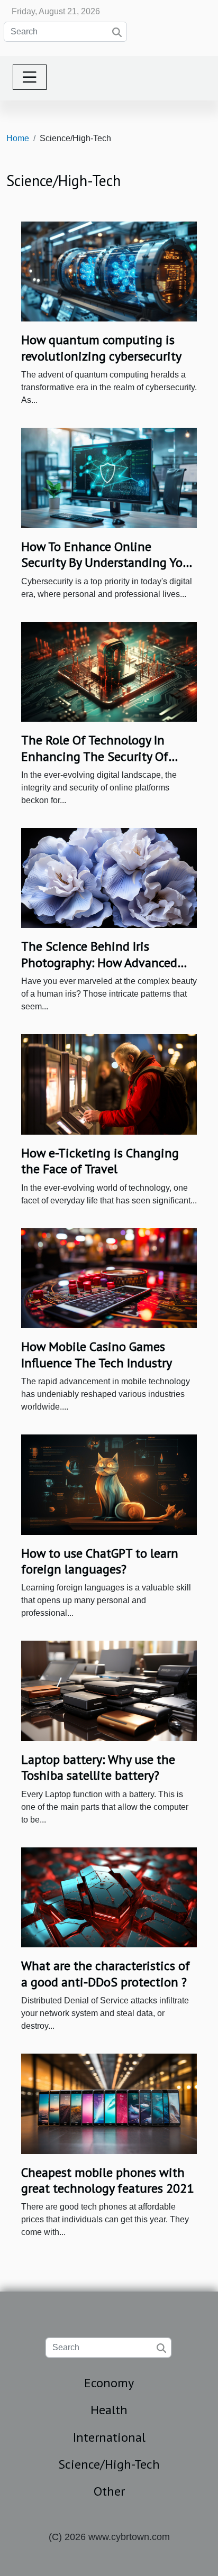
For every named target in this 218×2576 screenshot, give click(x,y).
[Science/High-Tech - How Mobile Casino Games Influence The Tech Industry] (109, 1278)
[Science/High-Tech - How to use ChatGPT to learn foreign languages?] (109, 1484)
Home (18, 138)
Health (109, 2410)
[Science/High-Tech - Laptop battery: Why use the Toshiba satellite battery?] (109, 1690)
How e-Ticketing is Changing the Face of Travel (100, 1161)
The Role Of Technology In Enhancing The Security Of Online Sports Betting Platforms (95, 764)
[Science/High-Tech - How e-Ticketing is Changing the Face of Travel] (109, 1084)
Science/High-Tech (109, 2464)
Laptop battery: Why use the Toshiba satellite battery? (98, 1767)
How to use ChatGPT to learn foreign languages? (100, 1561)
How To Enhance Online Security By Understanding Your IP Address (108, 563)
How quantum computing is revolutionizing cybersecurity (101, 348)
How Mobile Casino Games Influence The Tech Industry (97, 1354)
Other (109, 2491)
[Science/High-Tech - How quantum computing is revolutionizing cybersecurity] (109, 271)
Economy (109, 2383)
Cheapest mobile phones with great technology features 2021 (107, 2180)
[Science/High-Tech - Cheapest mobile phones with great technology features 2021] (109, 2103)
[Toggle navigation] (30, 77)
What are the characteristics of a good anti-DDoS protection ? (106, 1974)
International (109, 2437)
